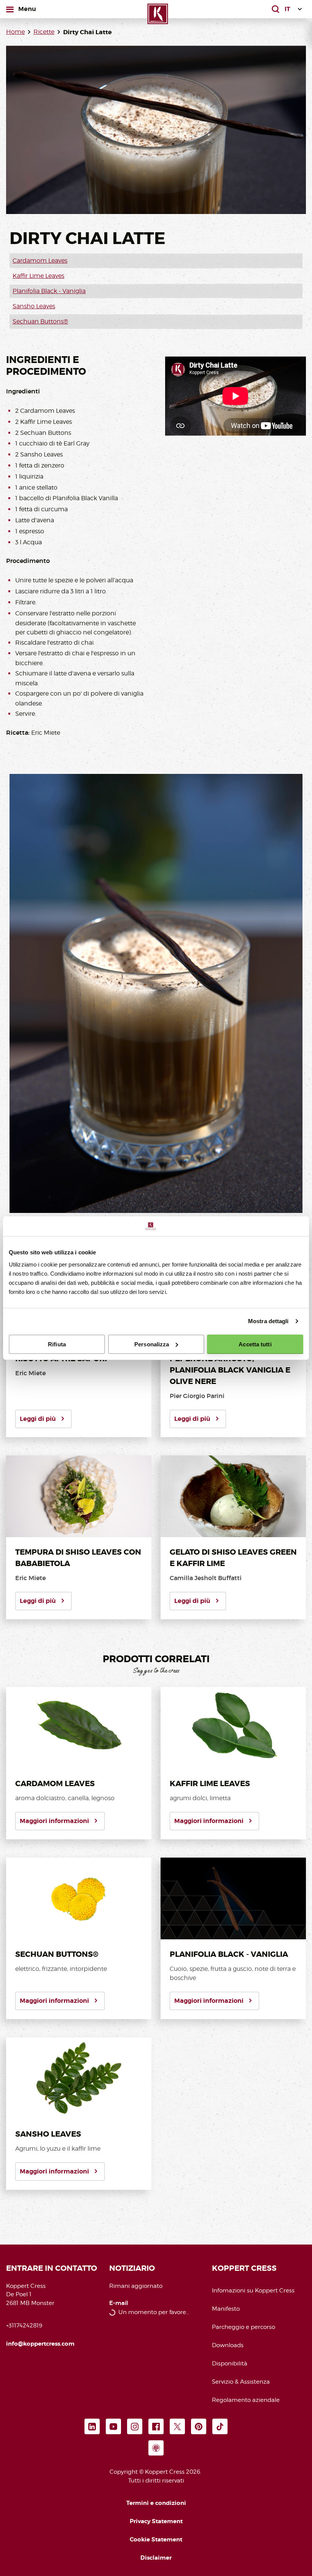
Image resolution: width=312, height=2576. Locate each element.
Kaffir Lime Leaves (38, 276)
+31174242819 (24, 2326)
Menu (28, 9)
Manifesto (226, 2309)
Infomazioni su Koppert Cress (253, 2291)
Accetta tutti (255, 1344)
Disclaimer (156, 2558)
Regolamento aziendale (246, 2400)
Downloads (228, 2345)
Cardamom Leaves (40, 261)
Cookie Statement (156, 2540)
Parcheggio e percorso (244, 2327)
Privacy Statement (156, 2521)
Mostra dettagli (268, 1321)
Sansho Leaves (34, 306)
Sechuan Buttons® (40, 321)
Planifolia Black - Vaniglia (49, 291)
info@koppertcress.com (40, 2344)
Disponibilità (230, 2364)
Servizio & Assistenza (241, 2382)
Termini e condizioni (156, 2503)
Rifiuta (57, 1344)
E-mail (119, 2303)
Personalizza (152, 1344)
